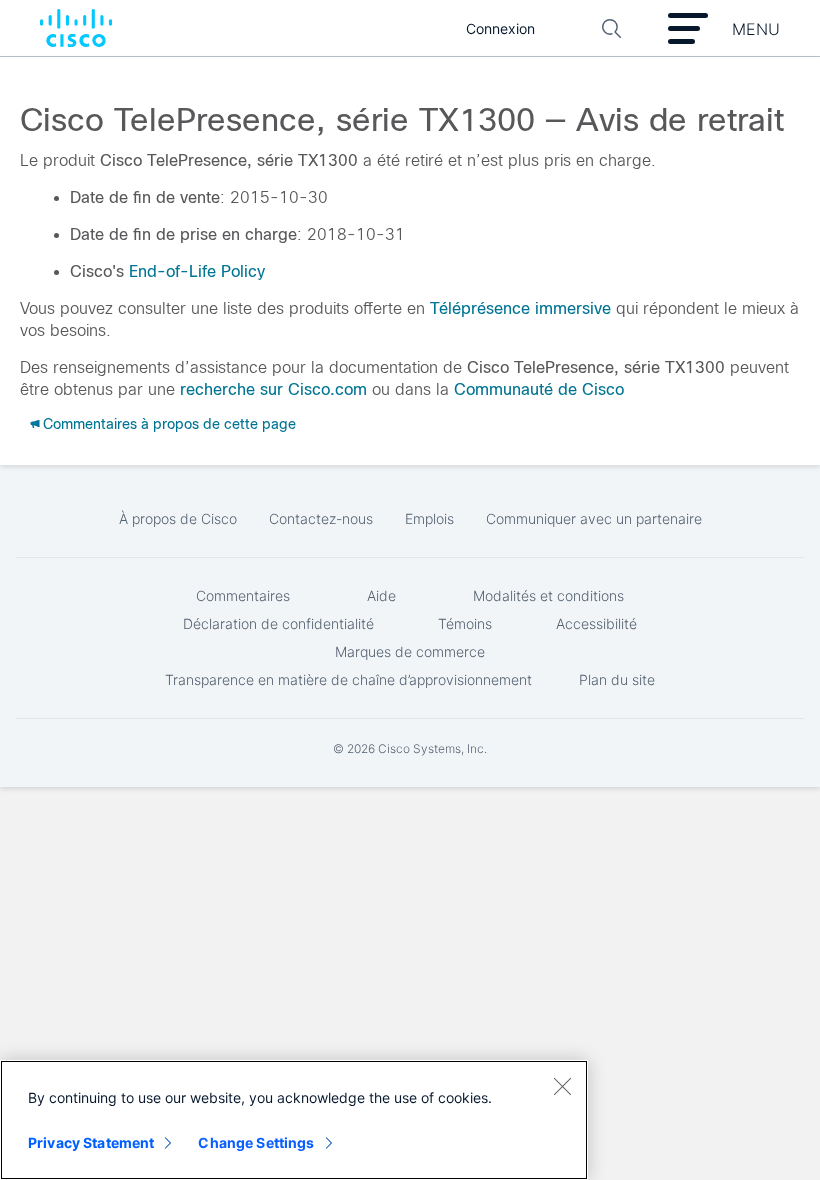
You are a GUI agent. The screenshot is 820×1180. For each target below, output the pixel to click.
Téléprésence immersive (520, 308)
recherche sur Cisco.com (273, 389)
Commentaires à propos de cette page (169, 424)
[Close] (562, 1086)
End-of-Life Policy (197, 271)
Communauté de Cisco (539, 389)
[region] (294, 1120)
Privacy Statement (91, 1142)
